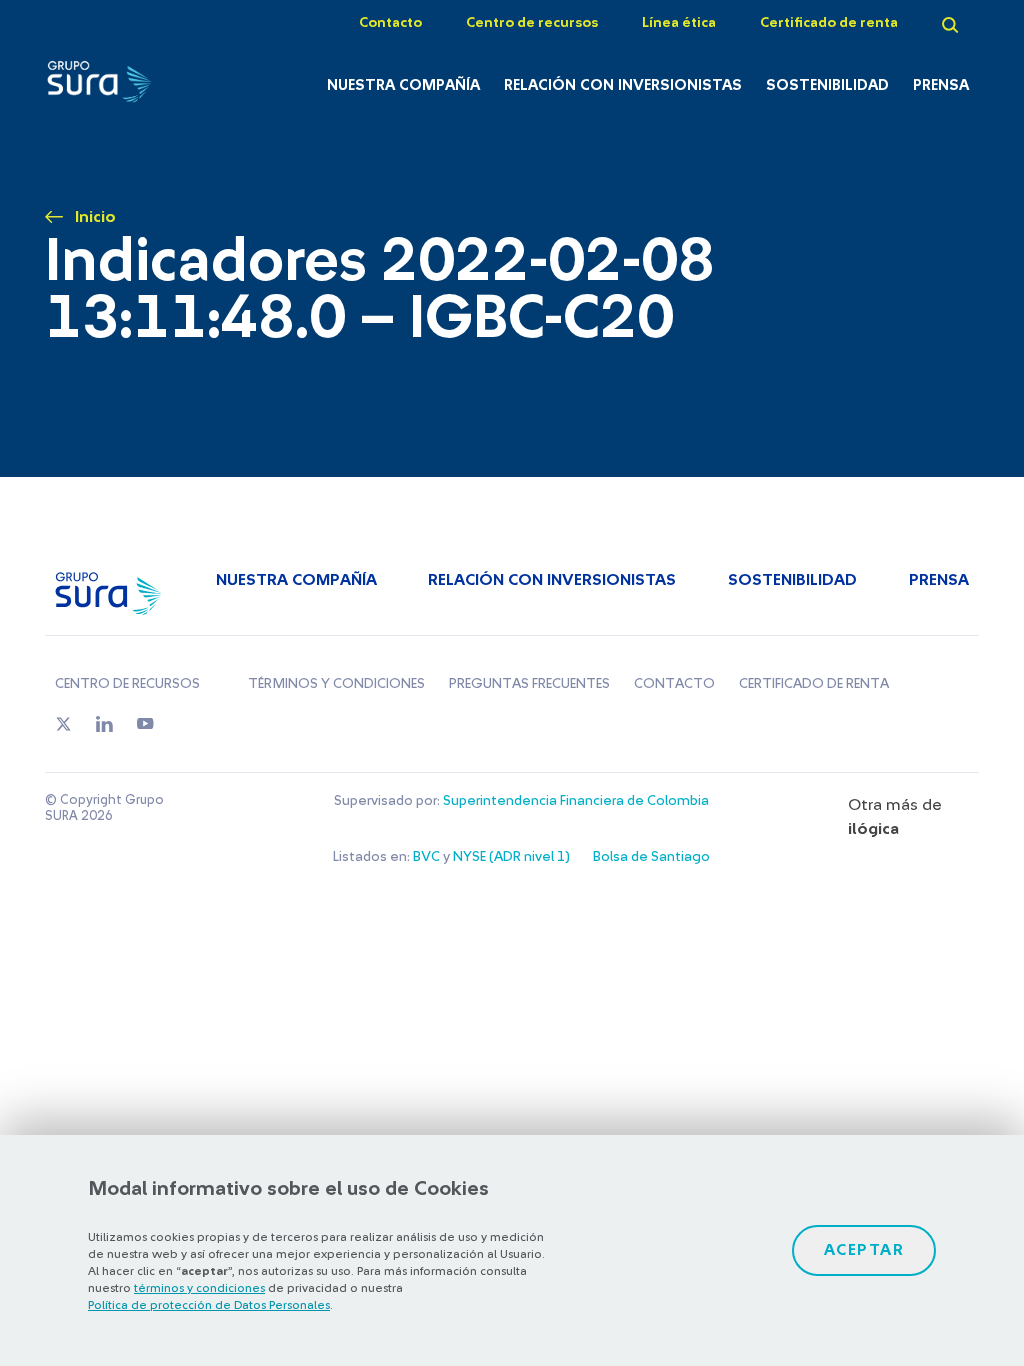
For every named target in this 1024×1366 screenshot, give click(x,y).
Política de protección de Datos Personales (209, 1305)
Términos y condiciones (336, 684)
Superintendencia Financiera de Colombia (576, 801)
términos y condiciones (199, 1288)
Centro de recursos (532, 23)
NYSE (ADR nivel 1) (511, 857)
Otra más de (895, 817)
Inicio (95, 217)
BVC (426, 857)
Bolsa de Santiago (651, 857)
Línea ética (679, 23)
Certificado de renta (829, 23)
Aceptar (864, 1250)
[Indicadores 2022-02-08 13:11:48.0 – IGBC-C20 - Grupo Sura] (110, 87)
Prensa (941, 85)
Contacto (390, 23)
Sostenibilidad (827, 85)
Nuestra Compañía (403, 85)
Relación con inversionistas (623, 85)
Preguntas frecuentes (529, 684)
